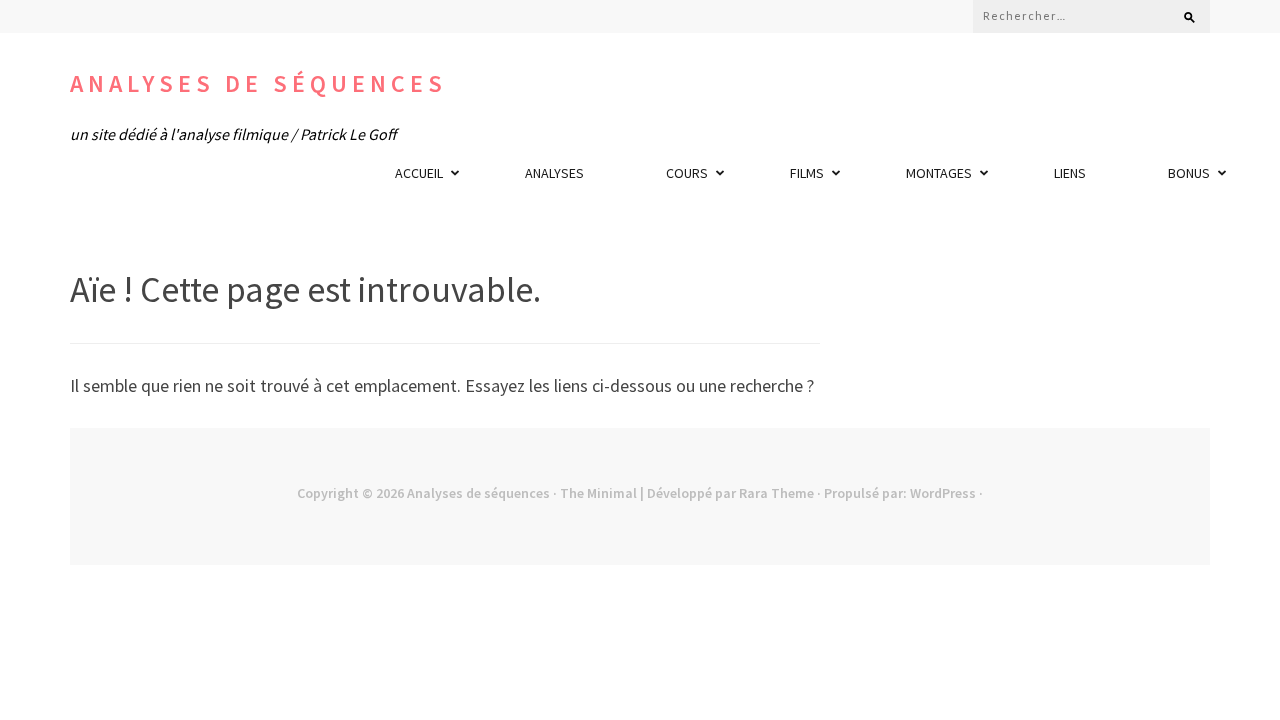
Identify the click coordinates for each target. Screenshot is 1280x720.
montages (939, 173)
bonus (1189, 173)
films (807, 173)
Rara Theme (776, 493)
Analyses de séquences (258, 83)
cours (687, 173)
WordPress (943, 493)
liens (1070, 173)
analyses (554, 173)
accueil (419, 173)
